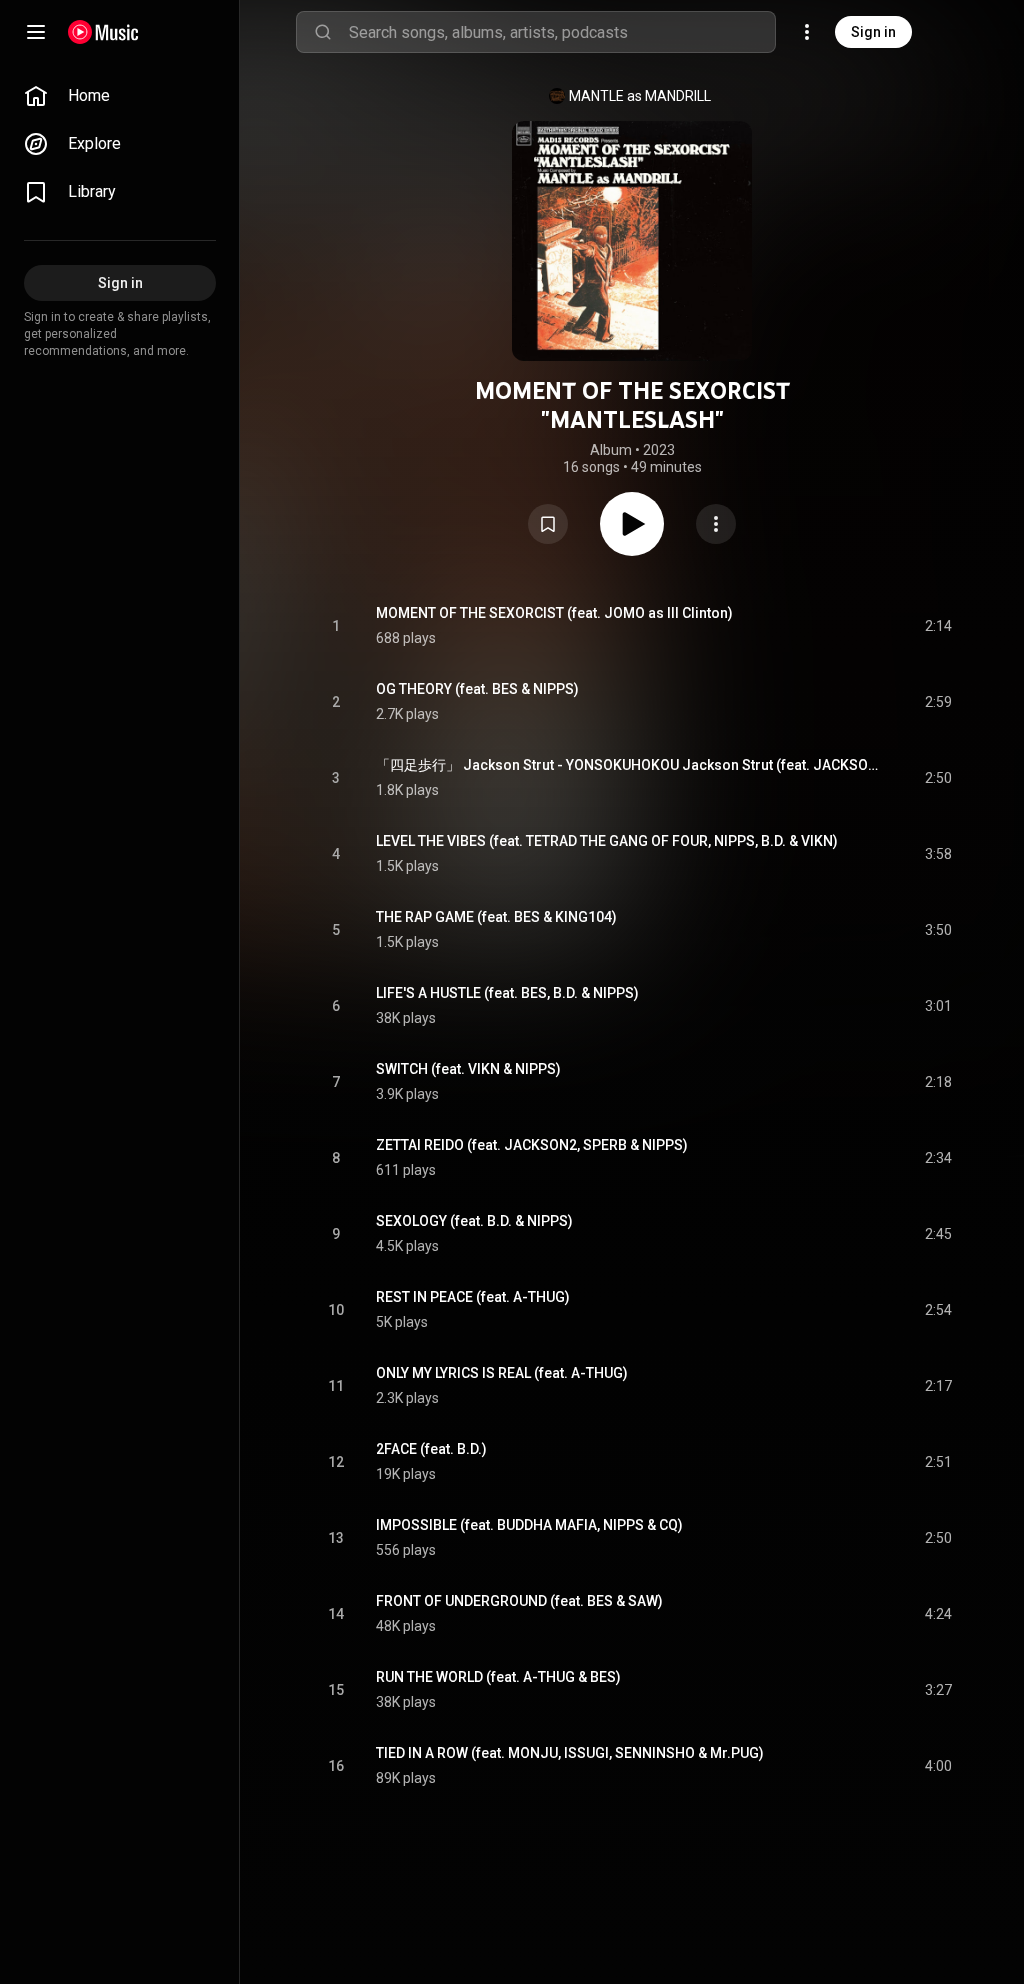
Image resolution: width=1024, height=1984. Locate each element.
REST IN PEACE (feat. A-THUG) (473, 1297)
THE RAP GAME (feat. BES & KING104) (496, 917)
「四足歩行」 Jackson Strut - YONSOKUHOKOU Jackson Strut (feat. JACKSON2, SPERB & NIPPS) (627, 765)
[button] (548, 524)
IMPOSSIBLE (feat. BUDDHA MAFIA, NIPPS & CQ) (529, 1525)
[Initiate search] (323, 32)
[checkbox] (938, 626)
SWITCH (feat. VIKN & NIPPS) (468, 1069)
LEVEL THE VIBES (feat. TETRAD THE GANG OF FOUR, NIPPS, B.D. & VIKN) (607, 841)
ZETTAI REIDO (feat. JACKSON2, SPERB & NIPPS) (532, 1145)
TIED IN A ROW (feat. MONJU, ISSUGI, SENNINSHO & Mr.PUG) (570, 1753)
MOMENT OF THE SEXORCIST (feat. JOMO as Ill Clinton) (554, 613)
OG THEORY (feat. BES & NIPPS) (477, 689)
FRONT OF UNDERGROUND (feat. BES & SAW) (519, 1601)
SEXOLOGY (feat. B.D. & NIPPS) (474, 1221)
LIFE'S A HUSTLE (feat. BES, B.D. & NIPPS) (507, 993)
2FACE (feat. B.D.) (431, 1449)
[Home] (103, 32)
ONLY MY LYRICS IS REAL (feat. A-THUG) (502, 1373)
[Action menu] (716, 524)
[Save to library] (548, 524)
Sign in (873, 32)
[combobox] (562, 32)
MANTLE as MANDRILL (640, 96)
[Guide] (36, 32)
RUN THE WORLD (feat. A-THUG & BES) (498, 1677)
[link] (120, 96)
